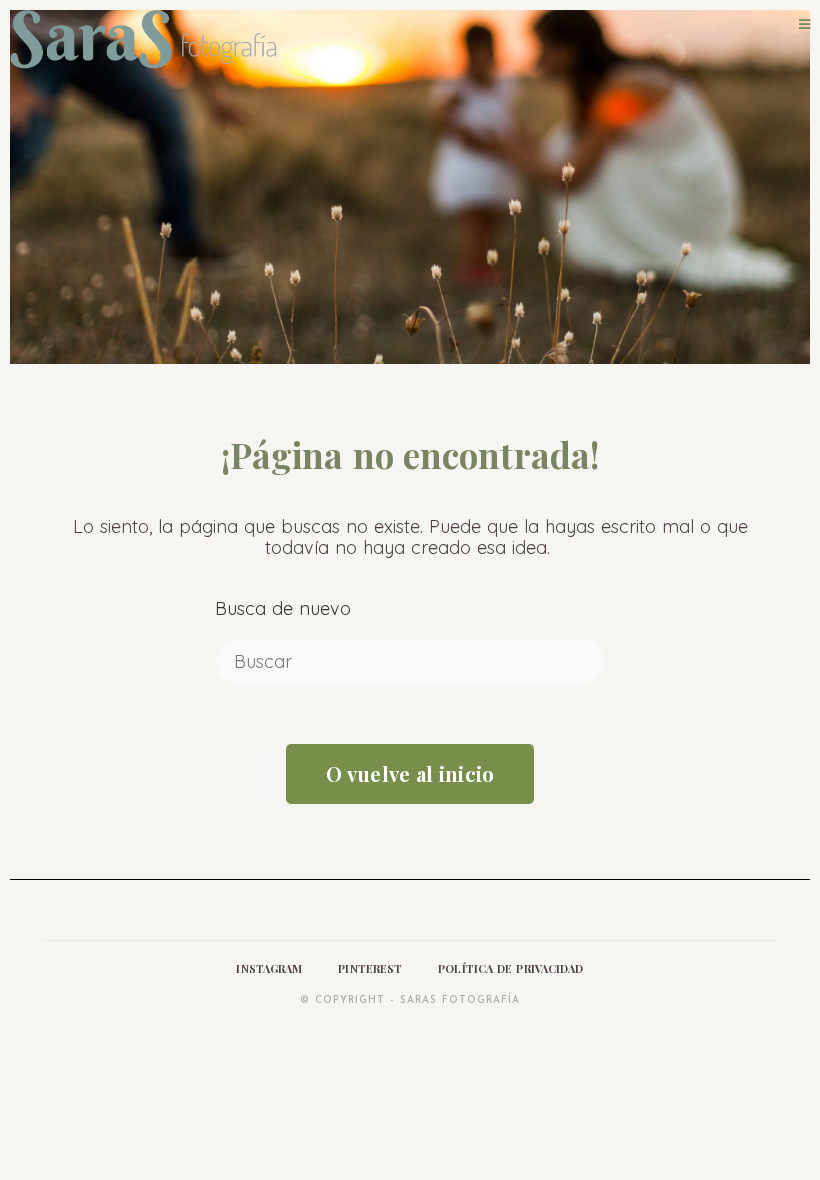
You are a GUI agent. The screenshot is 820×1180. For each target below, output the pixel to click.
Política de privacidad (510, 968)
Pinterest (370, 968)
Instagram (269, 968)
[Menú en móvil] (804, 24)
